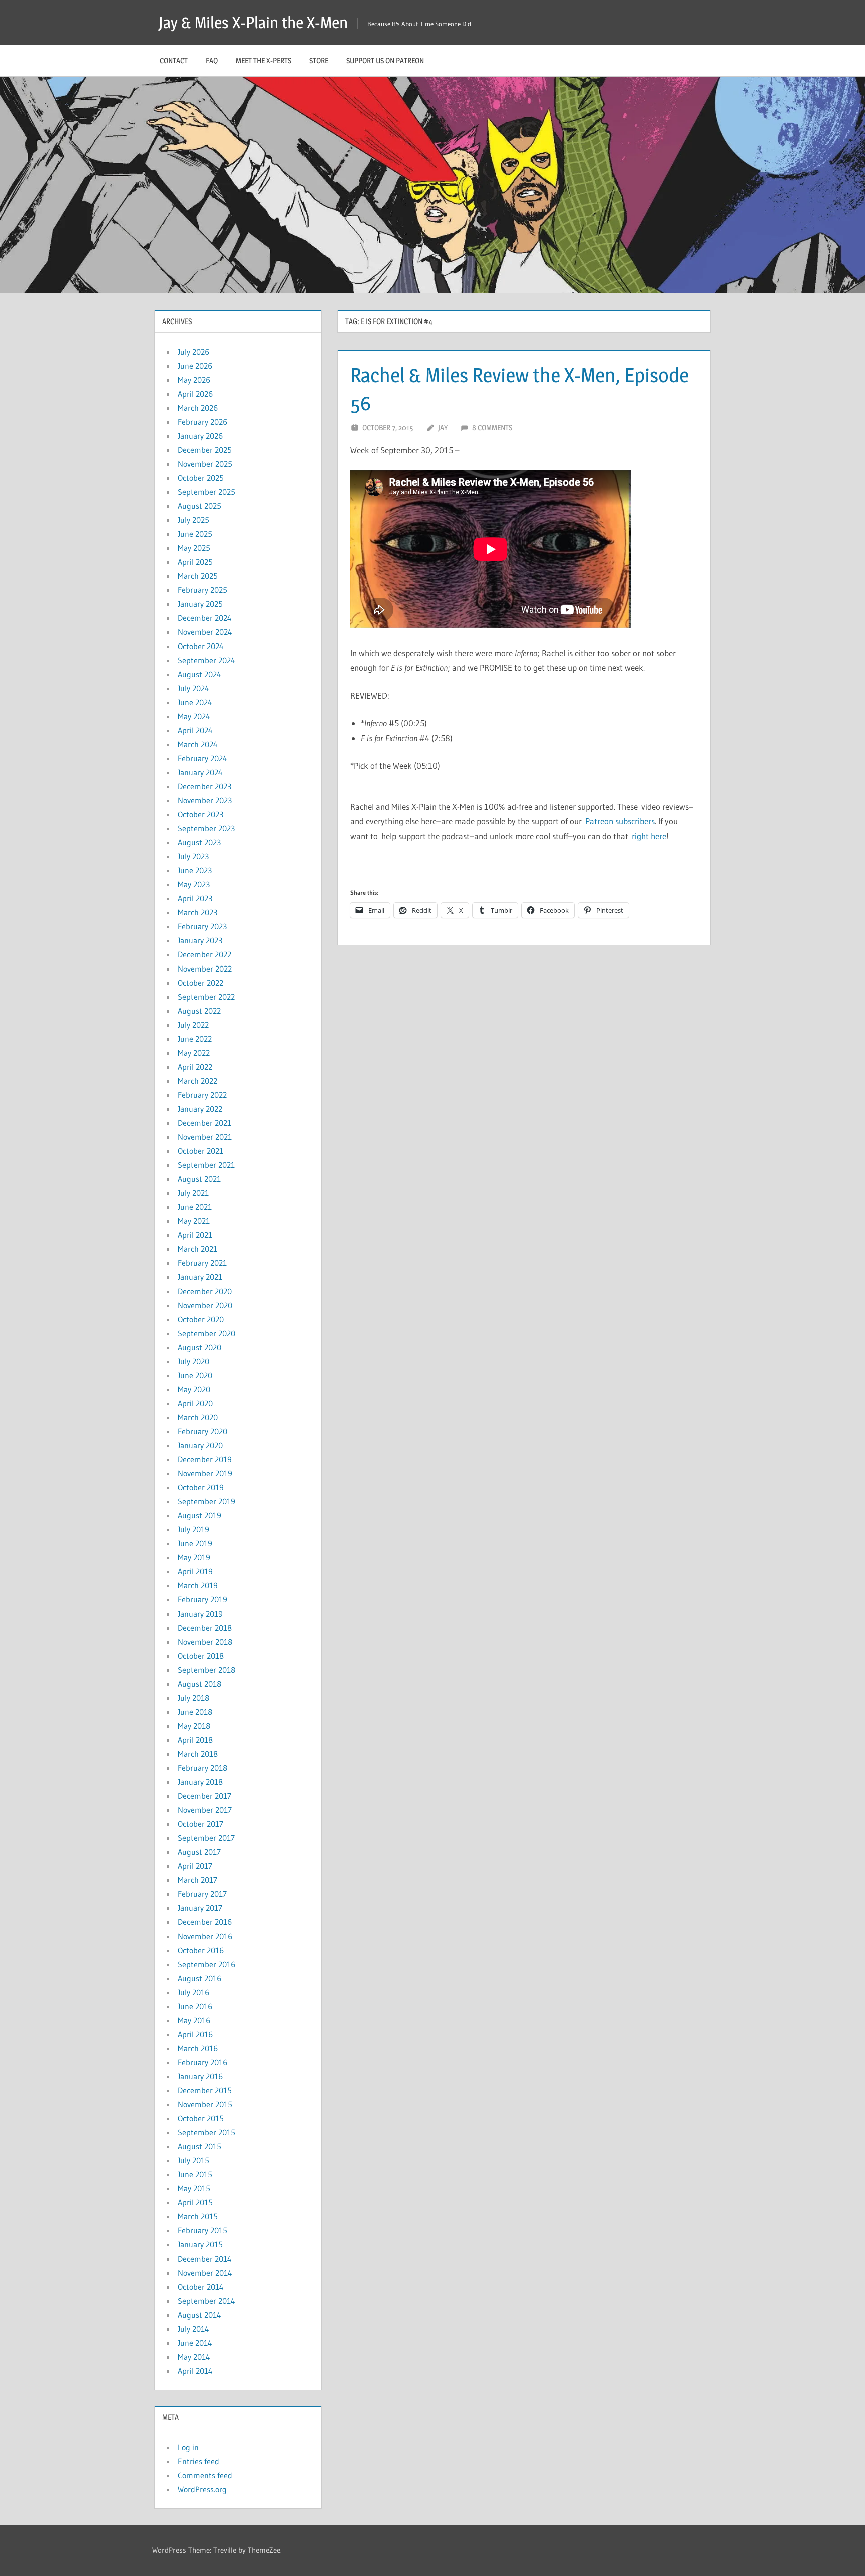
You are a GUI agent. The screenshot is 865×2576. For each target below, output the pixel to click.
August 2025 (199, 506)
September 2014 (206, 2301)
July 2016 (193, 1992)
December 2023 (204, 786)
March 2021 (197, 1249)
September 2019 (206, 1501)
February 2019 (202, 1599)
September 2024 (206, 660)
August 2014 (199, 2315)
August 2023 (199, 842)
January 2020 (200, 1445)
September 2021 (206, 1165)
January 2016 (200, 2076)
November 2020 (205, 1305)
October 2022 (200, 983)
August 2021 (199, 1179)
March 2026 (198, 408)
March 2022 (197, 1081)
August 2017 (199, 1852)
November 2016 (205, 1936)
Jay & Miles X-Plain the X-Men (253, 22)
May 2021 (194, 1221)
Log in (188, 2447)
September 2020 (206, 1333)
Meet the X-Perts (264, 60)
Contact (174, 60)
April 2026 (195, 394)
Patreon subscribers (620, 821)
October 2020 (201, 1319)
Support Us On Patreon (385, 60)
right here (649, 836)
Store (319, 60)
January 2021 (200, 1277)
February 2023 (202, 926)
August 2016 (199, 1978)
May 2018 (194, 1726)
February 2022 (202, 1095)
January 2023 (200, 940)
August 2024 (199, 674)
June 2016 (195, 2006)
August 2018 (199, 1684)
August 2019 (199, 1515)
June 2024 (195, 702)
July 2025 (193, 520)
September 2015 (206, 2132)
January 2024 (200, 772)
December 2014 (205, 2259)
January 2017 (200, 1908)
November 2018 (205, 1642)
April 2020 (195, 1403)
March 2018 (198, 1754)
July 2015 (193, 2160)
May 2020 (194, 1389)
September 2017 (206, 1838)
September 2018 (206, 1670)
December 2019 (205, 1459)
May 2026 (194, 380)
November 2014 (205, 2273)
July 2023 (193, 856)
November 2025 (205, 464)
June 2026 (195, 366)
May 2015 (194, 2188)
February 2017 (202, 1894)
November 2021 (205, 1137)
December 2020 (205, 1291)
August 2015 (199, 2146)
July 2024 (193, 688)
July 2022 (193, 1025)
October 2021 (200, 1151)
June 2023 (195, 870)
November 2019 (205, 1473)
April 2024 (195, 730)
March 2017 (197, 1880)
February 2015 (202, 2230)
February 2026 (202, 422)
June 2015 (195, 2174)
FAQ (212, 60)
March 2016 (198, 2048)
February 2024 (202, 758)
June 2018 (195, 1712)
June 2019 (195, 1543)
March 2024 (198, 744)
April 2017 (195, 1866)
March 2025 (198, 576)
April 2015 (195, 2202)
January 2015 (200, 2244)
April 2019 (195, 1571)
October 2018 (201, 1656)
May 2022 (194, 1053)
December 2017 (204, 1796)
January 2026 (200, 436)
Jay (443, 427)
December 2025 (205, 450)
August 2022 (199, 1011)
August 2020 (199, 1347)
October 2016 (201, 1950)
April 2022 (195, 1067)
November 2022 (205, 969)
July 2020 (193, 1361)
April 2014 (195, 2371)
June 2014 (195, 2343)
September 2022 (206, 997)
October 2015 (201, 2118)
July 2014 (193, 2329)
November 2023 (205, 800)
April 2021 (195, 1235)
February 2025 (202, 590)
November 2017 (205, 1810)
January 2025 (200, 604)
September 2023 (206, 828)
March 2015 (198, 2216)
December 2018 (205, 1628)
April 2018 (195, 1740)
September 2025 (206, 492)
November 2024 (205, 632)
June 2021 (195, 1207)
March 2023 (197, 912)
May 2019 (194, 1557)
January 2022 (200, 1109)
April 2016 (195, 2034)
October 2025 (201, 478)
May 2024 (194, 716)
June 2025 (195, 534)
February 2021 (202, 1263)
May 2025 (194, 548)
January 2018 (200, 1782)
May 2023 (194, 884)
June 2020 (195, 1375)
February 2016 (202, 2062)
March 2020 (198, 1417)
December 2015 (205, 2090)
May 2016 (194, 2020)
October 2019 (201, 1487)
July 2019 (193, 1529)
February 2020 (202, 1431)
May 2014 (194, 2357)
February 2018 (202, 1768)
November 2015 (205, 2104)
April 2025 (195, 562)
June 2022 (195, 1039)
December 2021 (204, 1123)
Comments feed (205, 2475)
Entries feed (198, 2461)
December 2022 (204, 954)
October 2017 (200, 1824)
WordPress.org (202, 2489)
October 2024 (201, 646)
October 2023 (200, 814)
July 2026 (193, 352)
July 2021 (193, 1193)
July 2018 (193, 1698)
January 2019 (200, 1614)
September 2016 (206, 1964)
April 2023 (195, 898)
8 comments (492, 427)
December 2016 (205, 1922)
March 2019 (198, 1585)
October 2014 (201, 2287)
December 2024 (205, 618)
